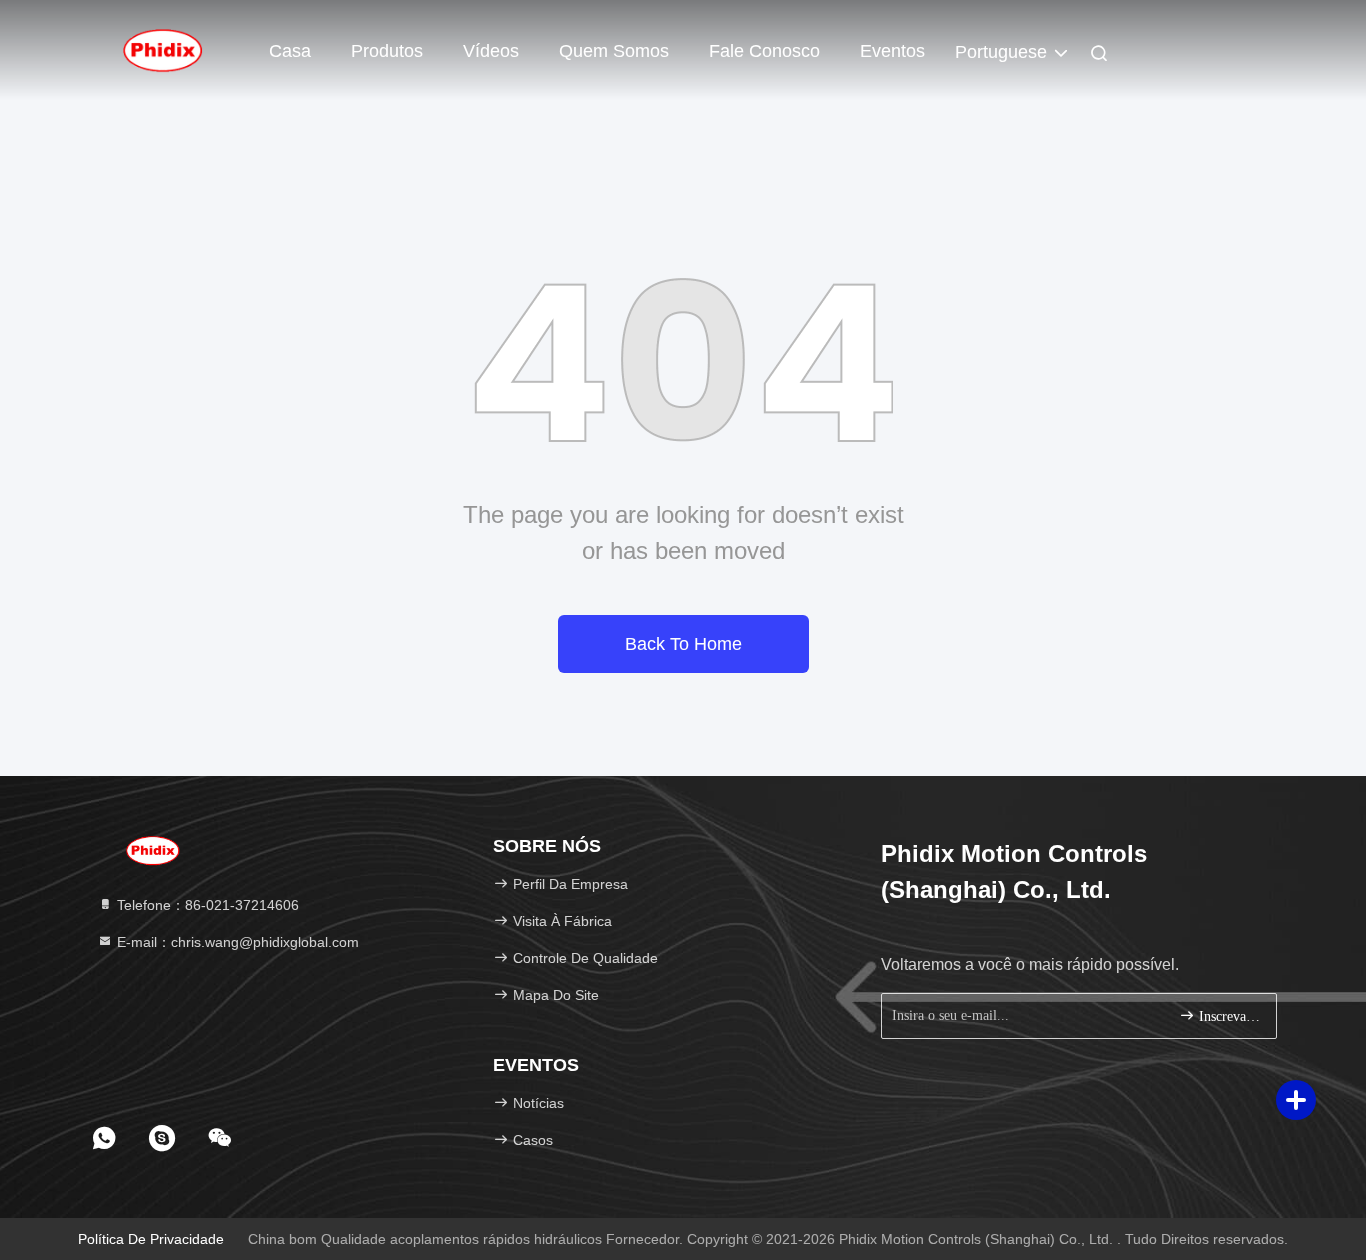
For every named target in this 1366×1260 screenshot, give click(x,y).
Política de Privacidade (151, 1239)
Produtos (387, 51)
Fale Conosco (764, 51)
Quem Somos (614, 51)
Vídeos (491, 51)
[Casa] (163, 50)
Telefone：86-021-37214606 (206, 905)
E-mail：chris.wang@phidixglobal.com (236, 942)
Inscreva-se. (1227, 1016)
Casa (290, 51)
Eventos (892, 51)
